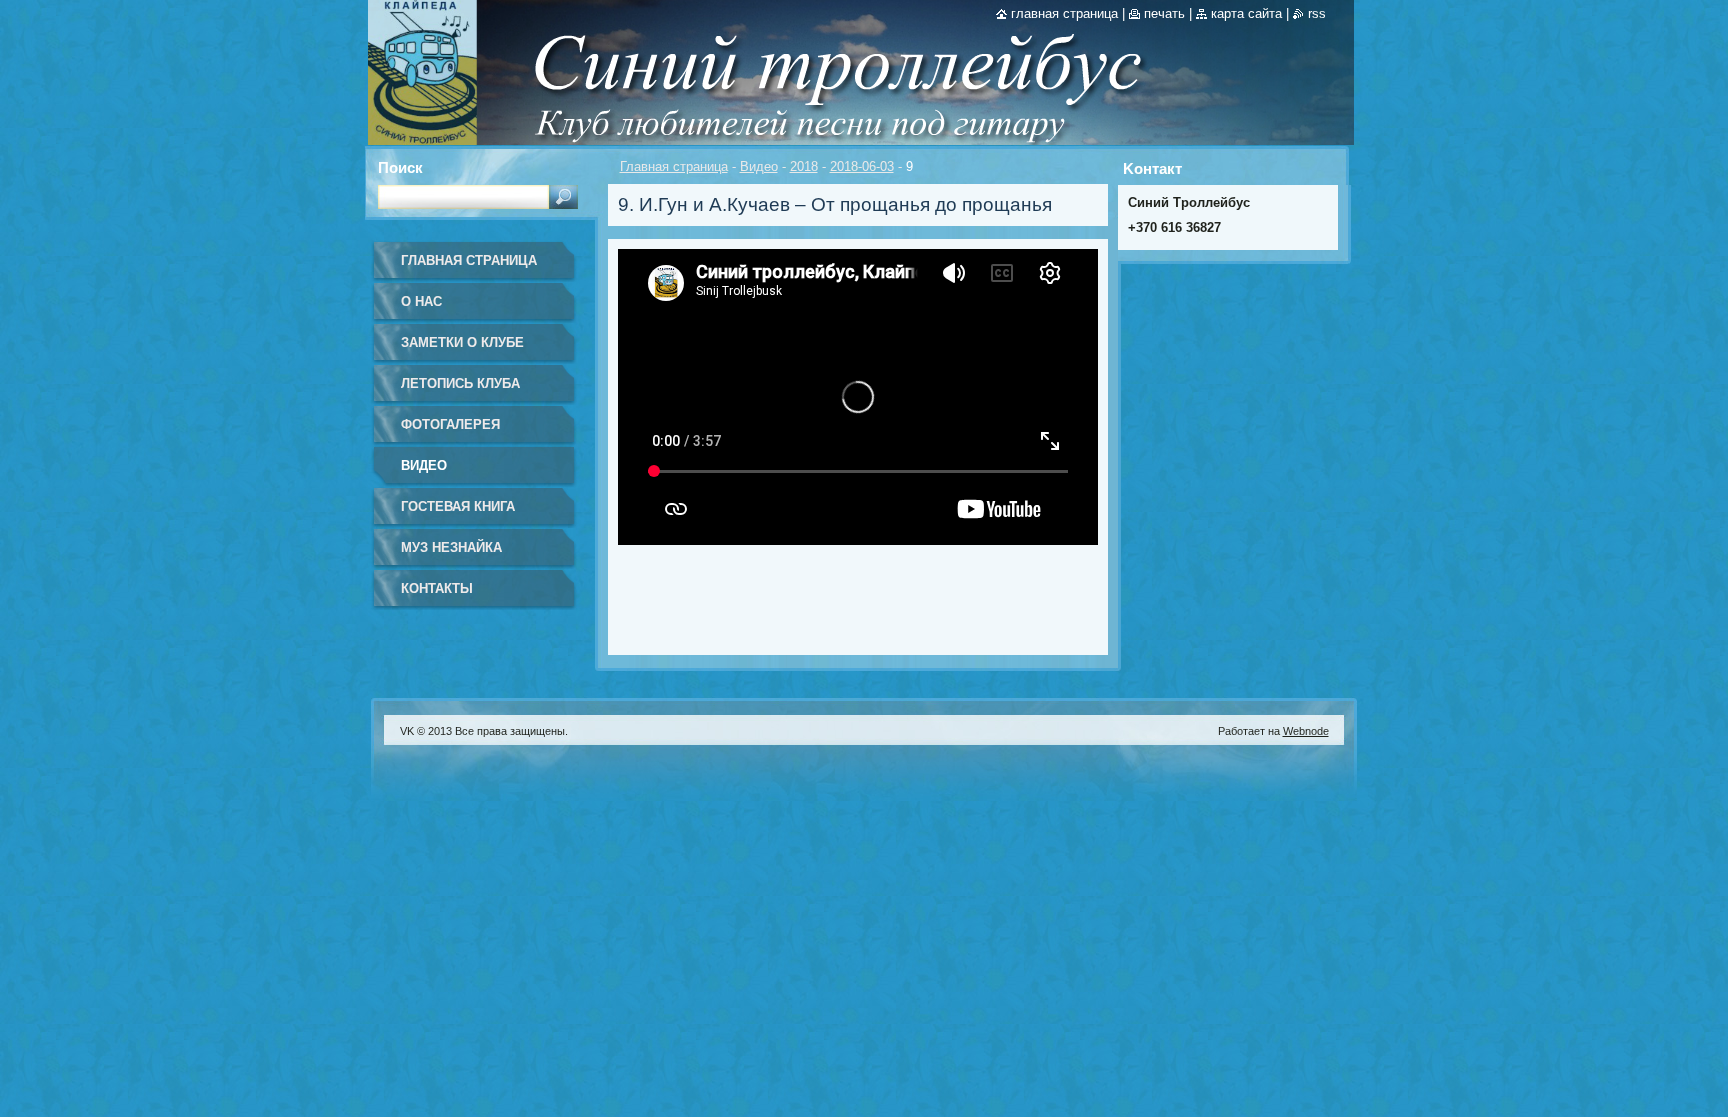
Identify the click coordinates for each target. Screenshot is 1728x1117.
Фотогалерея (450, 424)
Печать (1164, 13)
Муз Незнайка (451, 547)
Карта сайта (1246, 13)
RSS (1317, 13)
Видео (759, 166)
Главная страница (674, 166)
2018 (804, 166)
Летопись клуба (460, 383)
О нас (421, 301)
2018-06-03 (862, 166)
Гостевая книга (458, 506)
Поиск (400, 167)
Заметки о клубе (462, 342)
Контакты (437, 588)
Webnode (1306, 731)
